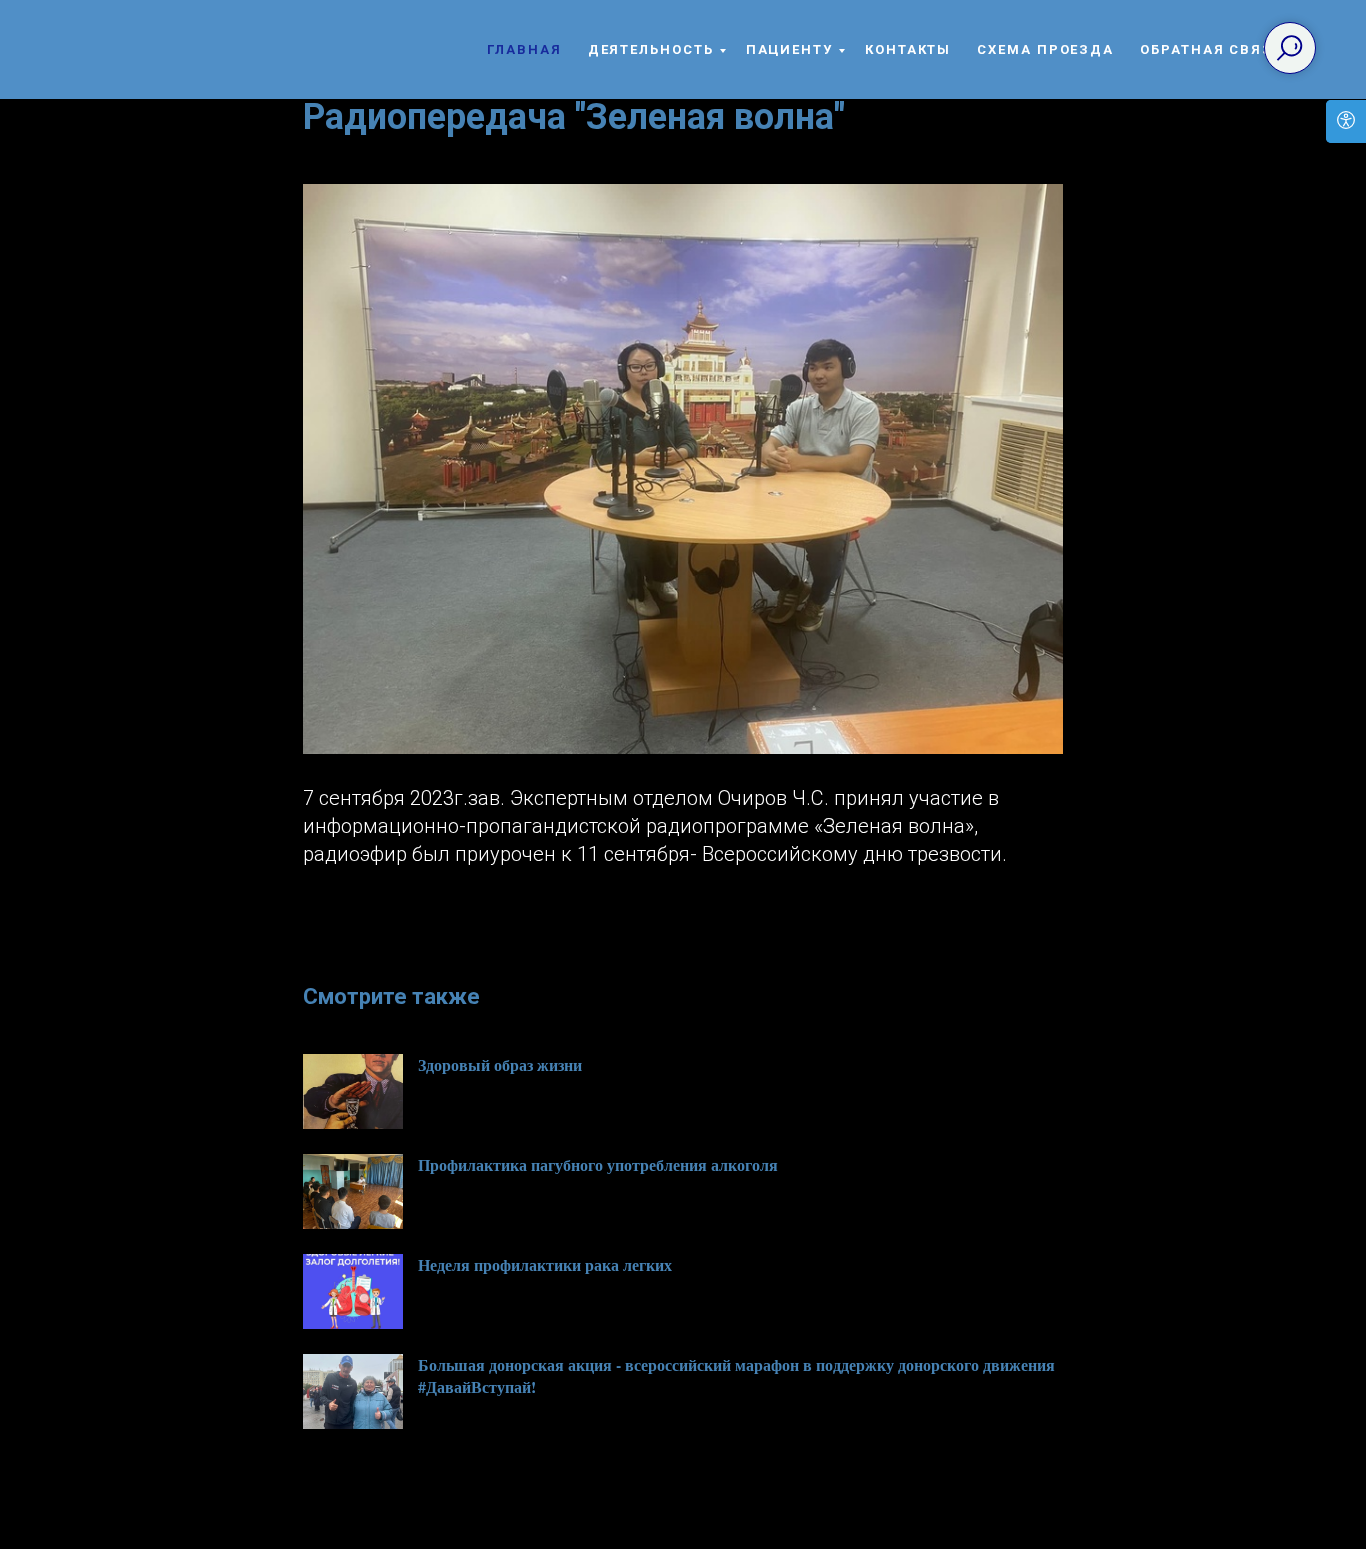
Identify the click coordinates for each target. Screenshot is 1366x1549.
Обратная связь (1211, 49)
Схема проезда (1045, 49)
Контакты (908, 49)
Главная (524, 49)
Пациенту (789, 49)
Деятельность (651, 49)
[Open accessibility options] (1346, 121)
